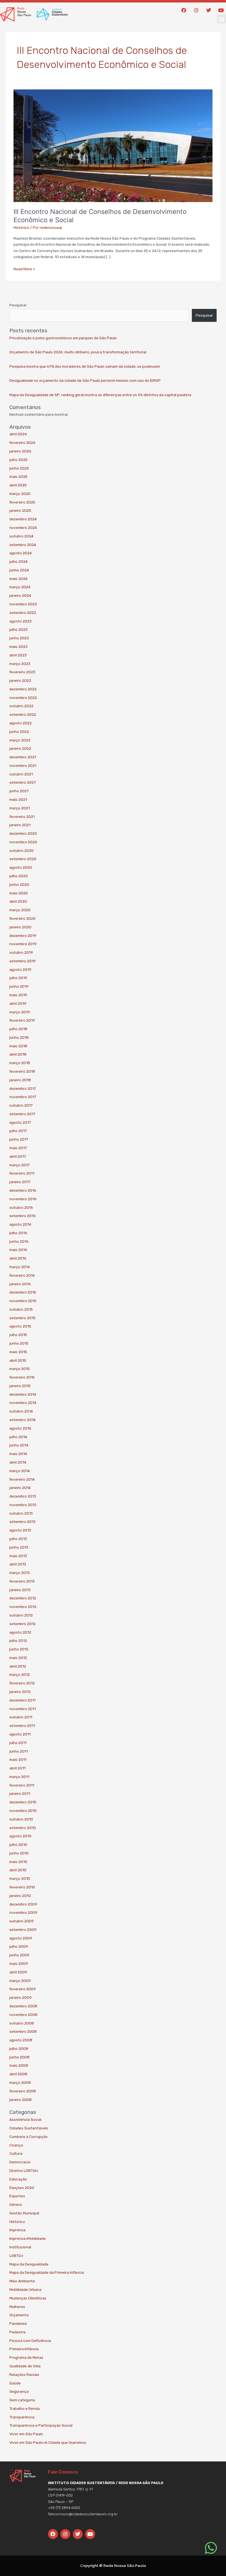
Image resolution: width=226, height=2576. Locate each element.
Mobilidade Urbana (25, 2289)
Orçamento (19, 2315)
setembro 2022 (23, 714)
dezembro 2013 (23, 1496)
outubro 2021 (21, 774)
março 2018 (20, 1063)
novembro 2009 (23, 1912)
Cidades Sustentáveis (29, 2128)
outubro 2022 (21, 706)
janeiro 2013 (20, 1590)
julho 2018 (18, 1029)
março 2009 (20, 1981)
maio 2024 (18, 579)
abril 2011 (18, 1768)
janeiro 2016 (20, 1284)
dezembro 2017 (23, 1088)
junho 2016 (19, 1241)
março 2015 (20, 1369)
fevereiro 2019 (22, 1020)
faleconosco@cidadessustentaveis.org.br (83, 2514)
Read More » (24, 268)
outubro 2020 (21, 850)
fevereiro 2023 (22, 672)
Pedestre (18, 2332)
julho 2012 (18, 1641)
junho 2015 (19, 1343)
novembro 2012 (23, 1607)
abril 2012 (18, 1666)
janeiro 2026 (20, 451)
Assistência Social (25, 2119)
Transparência (22, 2417)
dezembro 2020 (23, 833)
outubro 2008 (22, 2023)
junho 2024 (19, 570)
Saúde (15, 2383)
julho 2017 (18, 1131)
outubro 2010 (21, 1819)
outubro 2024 (21, 536)
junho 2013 (19, 1547)
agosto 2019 (20, 969)
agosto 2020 (21, 867)
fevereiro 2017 (22, 1173)
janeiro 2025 (20, 510)
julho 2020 (19, 876)
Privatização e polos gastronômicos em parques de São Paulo (63, 338)
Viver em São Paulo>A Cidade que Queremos (48, 2442)
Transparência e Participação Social (41, 2425)
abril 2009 (18, 1972)
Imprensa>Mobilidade (28, 2238)
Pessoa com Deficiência (30, 2341)
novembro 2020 (23, 842)
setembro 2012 (22, 1624)
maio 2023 (18, 646)
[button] (221, 19)
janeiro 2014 (20, 1488)
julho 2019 (18, 978)
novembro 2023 (23, 604)
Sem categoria (22, 2400)
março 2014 (20, 1471)
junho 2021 (19, 791)
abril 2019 (18, 1003)
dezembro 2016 (23, 1190)
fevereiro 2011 (22, 1785)
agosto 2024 (21, 553)
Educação (18, 2179)
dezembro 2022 (23, 689)
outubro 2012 (21, 1615)
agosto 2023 (21, 621)
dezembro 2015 (23, 1292)
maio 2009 (19, 1963)
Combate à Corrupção (29, 2137)
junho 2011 (19, 1751)
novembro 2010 (23, 1811)
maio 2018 (18, 1046)
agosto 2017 (20, 1122)
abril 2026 (18, 434)
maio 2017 (18, 1148)
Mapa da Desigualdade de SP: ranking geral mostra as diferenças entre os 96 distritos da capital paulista (100, 395)
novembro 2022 (23, 698)
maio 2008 (19, 2065)
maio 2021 (18, 799)
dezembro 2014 (23, 1394)
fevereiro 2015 (22, 1377)
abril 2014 (18, 1462)
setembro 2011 (22, 1726)
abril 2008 (18, 2074)
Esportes (17, 2196)
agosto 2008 (21, 2040)
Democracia (20, 2162)
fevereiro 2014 (22, 1479)
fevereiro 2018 (22, 1071)
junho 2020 (19, 884)
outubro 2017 (21, 1105)
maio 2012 (18, 1658)
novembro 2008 (23, 2015)
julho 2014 (18, 1437)
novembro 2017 (23, 1097)
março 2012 (20, 1674)
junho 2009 (19, 1955)
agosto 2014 (20, 1428)
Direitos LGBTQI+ (24, 2170)
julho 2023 (18, 629)
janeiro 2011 (20, 1793)
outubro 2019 (21, 952)
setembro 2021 (22, 782)
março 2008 (20, 2082)
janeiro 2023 (20, 680)
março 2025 (20, 494)
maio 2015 (18, 1352)
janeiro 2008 (21, 2100)
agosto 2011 (20, 1734)
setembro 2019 (23, 961)
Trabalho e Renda (25, 2408)
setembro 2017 (22, 1114)
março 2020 (20, 910)
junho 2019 (19, 986)
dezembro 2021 (23, 757)
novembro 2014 (23, 1403)
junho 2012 (19, 1649)
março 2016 (20, 1267)
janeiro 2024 (20, 595)
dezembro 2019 (23, 935)
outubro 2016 (21, 1207)
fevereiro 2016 (22, 1275)
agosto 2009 (21, 1938)
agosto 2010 (20, 1836)
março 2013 (20, 1573)
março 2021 (20, 808)
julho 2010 (18, 1844)
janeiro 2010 (20, 1896)
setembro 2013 (22, 1522)
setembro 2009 (23, 1930)
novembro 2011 (23, 1709)
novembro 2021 (23, 765)
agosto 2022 (21, 723)
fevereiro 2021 (22, 817)
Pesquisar (18, 305)
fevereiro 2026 (22, 442)
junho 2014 (19, 1445)
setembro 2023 (23, 613)
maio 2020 (19, 893)
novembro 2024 (23, 528)
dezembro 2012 (23, 1598)
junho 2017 (19, 1139)
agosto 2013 (20, 1530)
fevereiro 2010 (22, 1887)
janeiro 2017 (20, 1182)
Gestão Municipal (24, 2213)
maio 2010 (18, 1862)
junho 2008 (19, 2057)
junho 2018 (19, 1037)
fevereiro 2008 (23, 2091)
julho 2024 (18, 561)
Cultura (16, 2153)
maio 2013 (18, 1556)
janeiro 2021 (20, 825)
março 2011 (19, 1777)
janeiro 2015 (20, 1386)
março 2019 (20, 1012)
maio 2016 (18, 1250)
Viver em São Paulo (26, 2434)
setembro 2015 (22, 1318)
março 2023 (20, 664)
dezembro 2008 (23, 2006)
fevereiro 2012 (22, 1683)
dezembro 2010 (23, 1802)
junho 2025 (19, 468)
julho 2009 (19, 1946)
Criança (16, 2145)
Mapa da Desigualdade (29, 2264)
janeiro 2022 (20, 748)
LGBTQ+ (16, 2256)
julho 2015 (18, 1335)
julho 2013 (18, 1539)
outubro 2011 (21, 1717)
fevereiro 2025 (22, 502)
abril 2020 (18, 901)
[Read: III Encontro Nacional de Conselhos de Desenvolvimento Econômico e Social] (113, 145)
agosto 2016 (20, 1224)
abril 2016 (18, 1258)
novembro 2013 (23, 1505)
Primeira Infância (24, 2349)
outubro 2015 (21, 1309)
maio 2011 (18, 1759)
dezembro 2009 (23, 1904)
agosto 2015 (20, 1326)
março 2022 (20, 740)
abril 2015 (18, 1360)
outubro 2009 (22, 1921)
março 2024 (20, 587)
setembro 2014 (22, 1420)
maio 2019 (18, 995)
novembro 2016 (23, 1199)
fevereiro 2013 (22, 1581)
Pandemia (18, 2323)
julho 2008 (19, 2048)
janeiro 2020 (20, 927)
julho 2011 (18, 1743)
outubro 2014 (21, 1411)
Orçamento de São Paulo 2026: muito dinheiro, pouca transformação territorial (78, 352)
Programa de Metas (26, 2357)
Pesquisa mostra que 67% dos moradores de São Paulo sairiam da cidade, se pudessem (85, 366)
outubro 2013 (21, 1513)
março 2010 (20, 1878)
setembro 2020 (23, 859)
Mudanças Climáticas (28, 2298)
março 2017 (19, 1165)
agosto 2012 (20, 1632)
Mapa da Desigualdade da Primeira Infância (47, 2272)
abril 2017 (18, 1156)
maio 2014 (18, 1454)
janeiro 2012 (20, 1692)
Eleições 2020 (22, 2188)
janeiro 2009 (21, 1997)
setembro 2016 (23, 1216)
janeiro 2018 (20, 1080)
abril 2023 (18, 655)
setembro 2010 (23, 1828)
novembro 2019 (23, 944)
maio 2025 (18, 476)
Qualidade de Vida (25, 2366)
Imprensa (17, 2230)
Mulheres (17, 2307)
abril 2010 (18, 1870)
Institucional (20, 2247)
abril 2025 (18, 485)
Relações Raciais (24, 2374)
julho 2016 (18, 1233)
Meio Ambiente (22, 2281)
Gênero (16, 2204)
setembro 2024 (23, 545)
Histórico (21, 227)
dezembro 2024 (23, 519)
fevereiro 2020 (22, 918)
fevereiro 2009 (23, 1989)
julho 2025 (18, 460)
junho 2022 (19, 732)
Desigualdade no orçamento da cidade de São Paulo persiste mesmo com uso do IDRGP (85, 380)
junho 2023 (19, 638)
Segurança (19, 2391)
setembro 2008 (23, 2031)
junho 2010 (19, 1853)
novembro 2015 (23, 1301)
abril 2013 (18, 1564)
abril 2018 (18, 1054)
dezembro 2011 (22, 1700)
